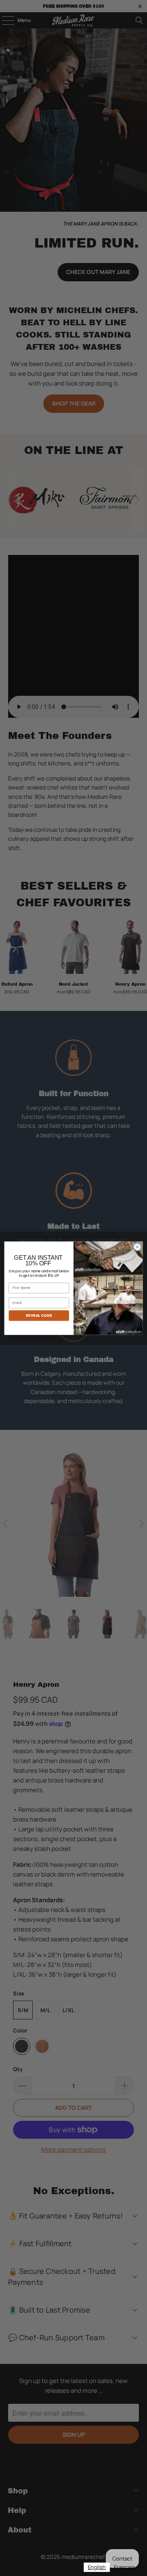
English (97, 2567)
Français (124, 2567)
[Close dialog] (137, 1247)
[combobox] (97, 2567)
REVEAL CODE (39, 1315)
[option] (124, 2567)
